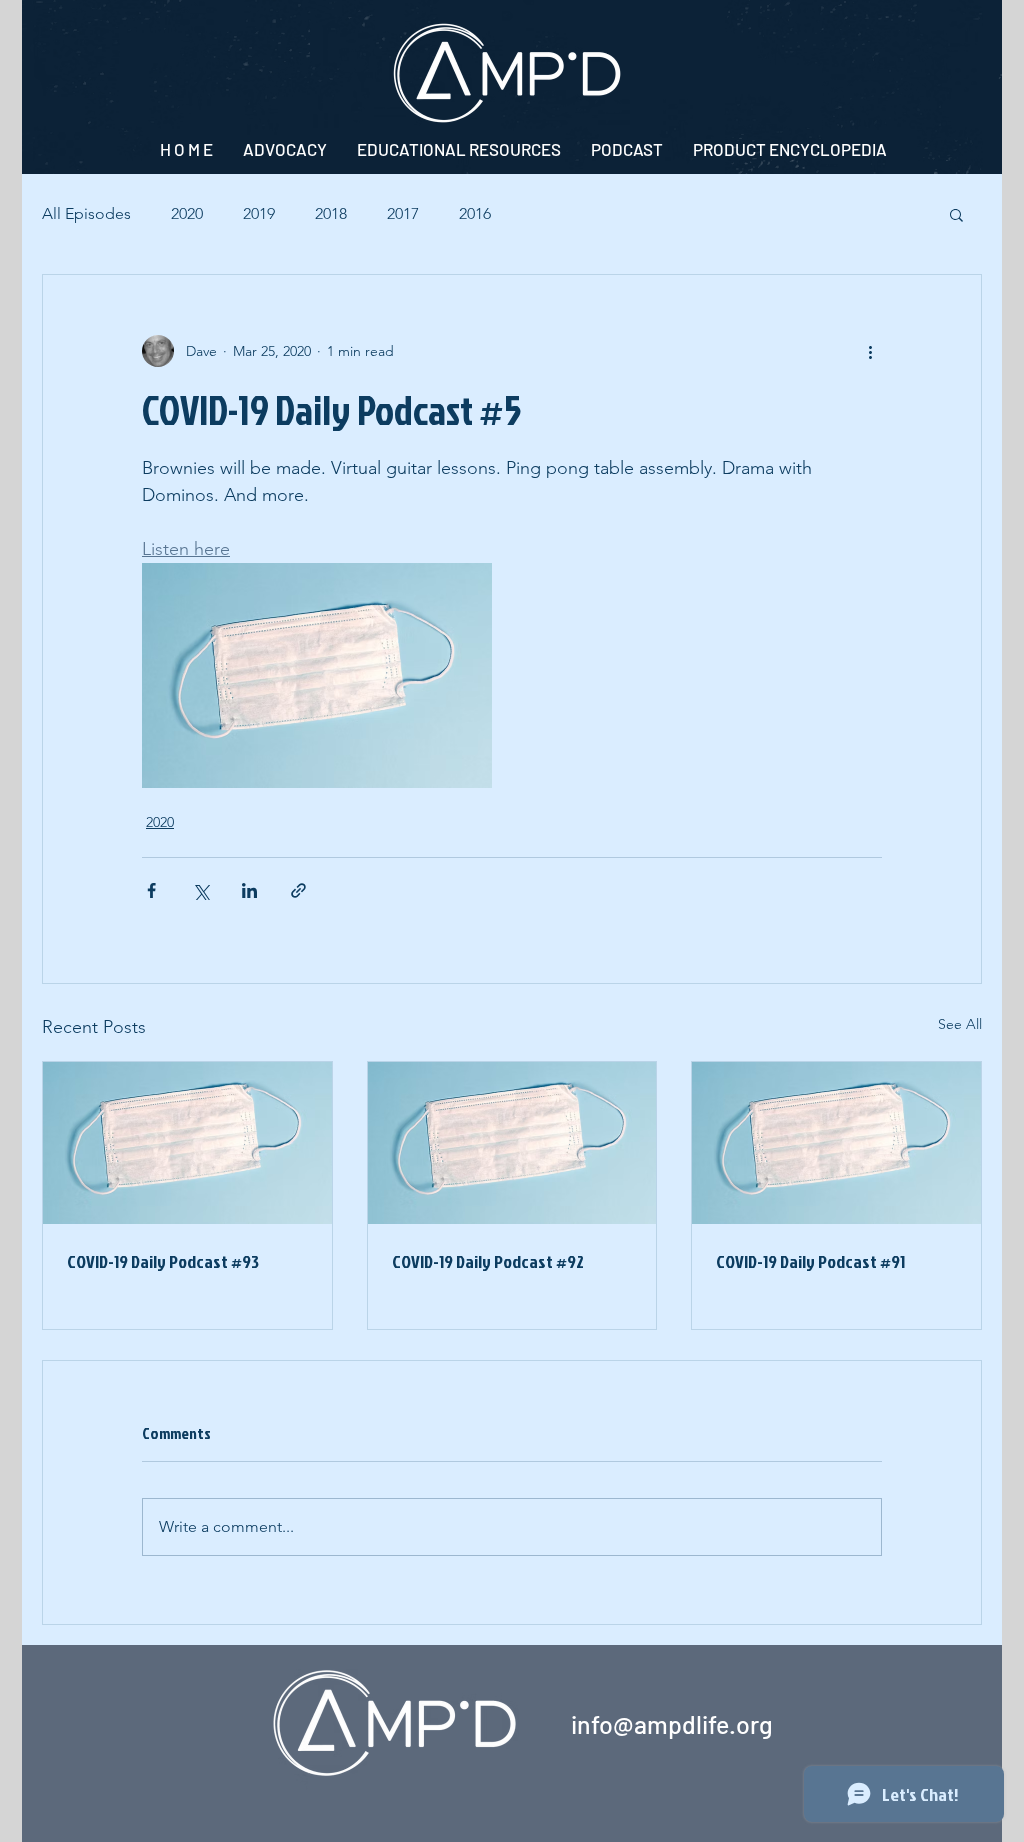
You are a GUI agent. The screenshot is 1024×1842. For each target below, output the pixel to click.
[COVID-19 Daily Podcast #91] (836, 1143)
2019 (259, 213)
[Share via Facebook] (151, 890)
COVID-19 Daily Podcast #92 (488, 1261)
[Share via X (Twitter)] (200, 890)
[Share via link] (298, 890)
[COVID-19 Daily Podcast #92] (512, 1143)
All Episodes (86, 213)
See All (960, 1024)
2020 (187, 213)
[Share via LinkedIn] (249, 890)
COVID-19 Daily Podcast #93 (163, 1261)
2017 (403, 213)
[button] (956, 214)
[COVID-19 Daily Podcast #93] (187, 1143)
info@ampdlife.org (672, 1724)
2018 (331, 213)
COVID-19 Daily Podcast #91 (810, 1261)
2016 (475, 213)
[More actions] (870, 351)
